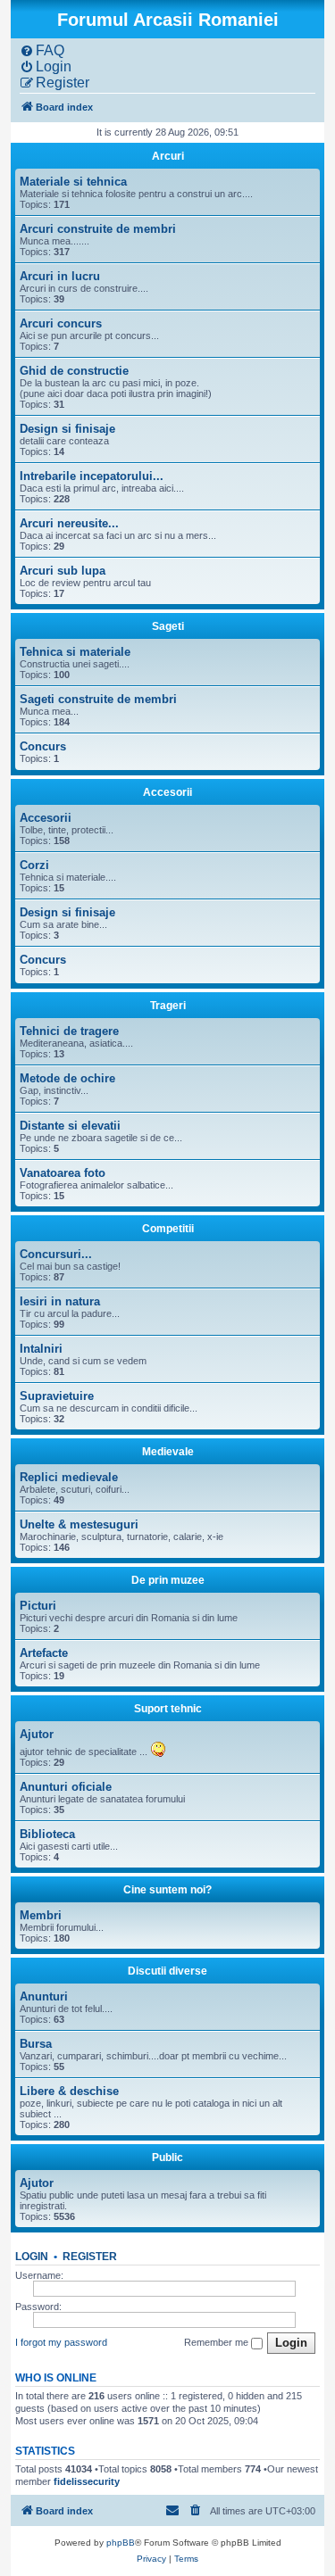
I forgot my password (61, 2342)
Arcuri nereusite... (69, 523)
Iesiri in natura (60, 1301)
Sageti (168, 626)
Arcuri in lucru (60, 276)
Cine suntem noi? (167, 1890)
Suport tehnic (168, 1709)
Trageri (168, 1006)
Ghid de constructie (74, 371)
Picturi (38, 1606)
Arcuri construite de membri (98, 229)
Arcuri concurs (61, 323)
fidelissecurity (87, 2481)
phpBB (121, 2543)
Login (32, 2257)
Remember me (218, 2342)
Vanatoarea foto (63, 1173)
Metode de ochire (67, 1078)
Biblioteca (47, 1834)
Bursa (36, 2044)
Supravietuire (57, 1396)
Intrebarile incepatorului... (92, 476)
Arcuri (168, 156)
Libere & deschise (69, 2091)
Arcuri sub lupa (63, 571)
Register (90, 2257)
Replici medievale (69, 1477)
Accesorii (167, 792)
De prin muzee (168, 1580)
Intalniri (41, 1349)
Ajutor (37, 1734)
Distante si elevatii (70, 1126)
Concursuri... (56, 1254)
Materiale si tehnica (73, 182)
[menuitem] (42, 51)
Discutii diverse (167, 1971)
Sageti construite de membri (98, 699)
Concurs (43, 746)
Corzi (34, 865)
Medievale (168, 1452)
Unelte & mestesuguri (79, 1524)
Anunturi (44, 1996)
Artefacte (44, 1653)
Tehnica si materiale (75, 652)
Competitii (168, 1229)
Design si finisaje (67, 429)
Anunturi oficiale (66, 1787)
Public (167, 2158)
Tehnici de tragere (69, 1031)
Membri (41, 1915)
